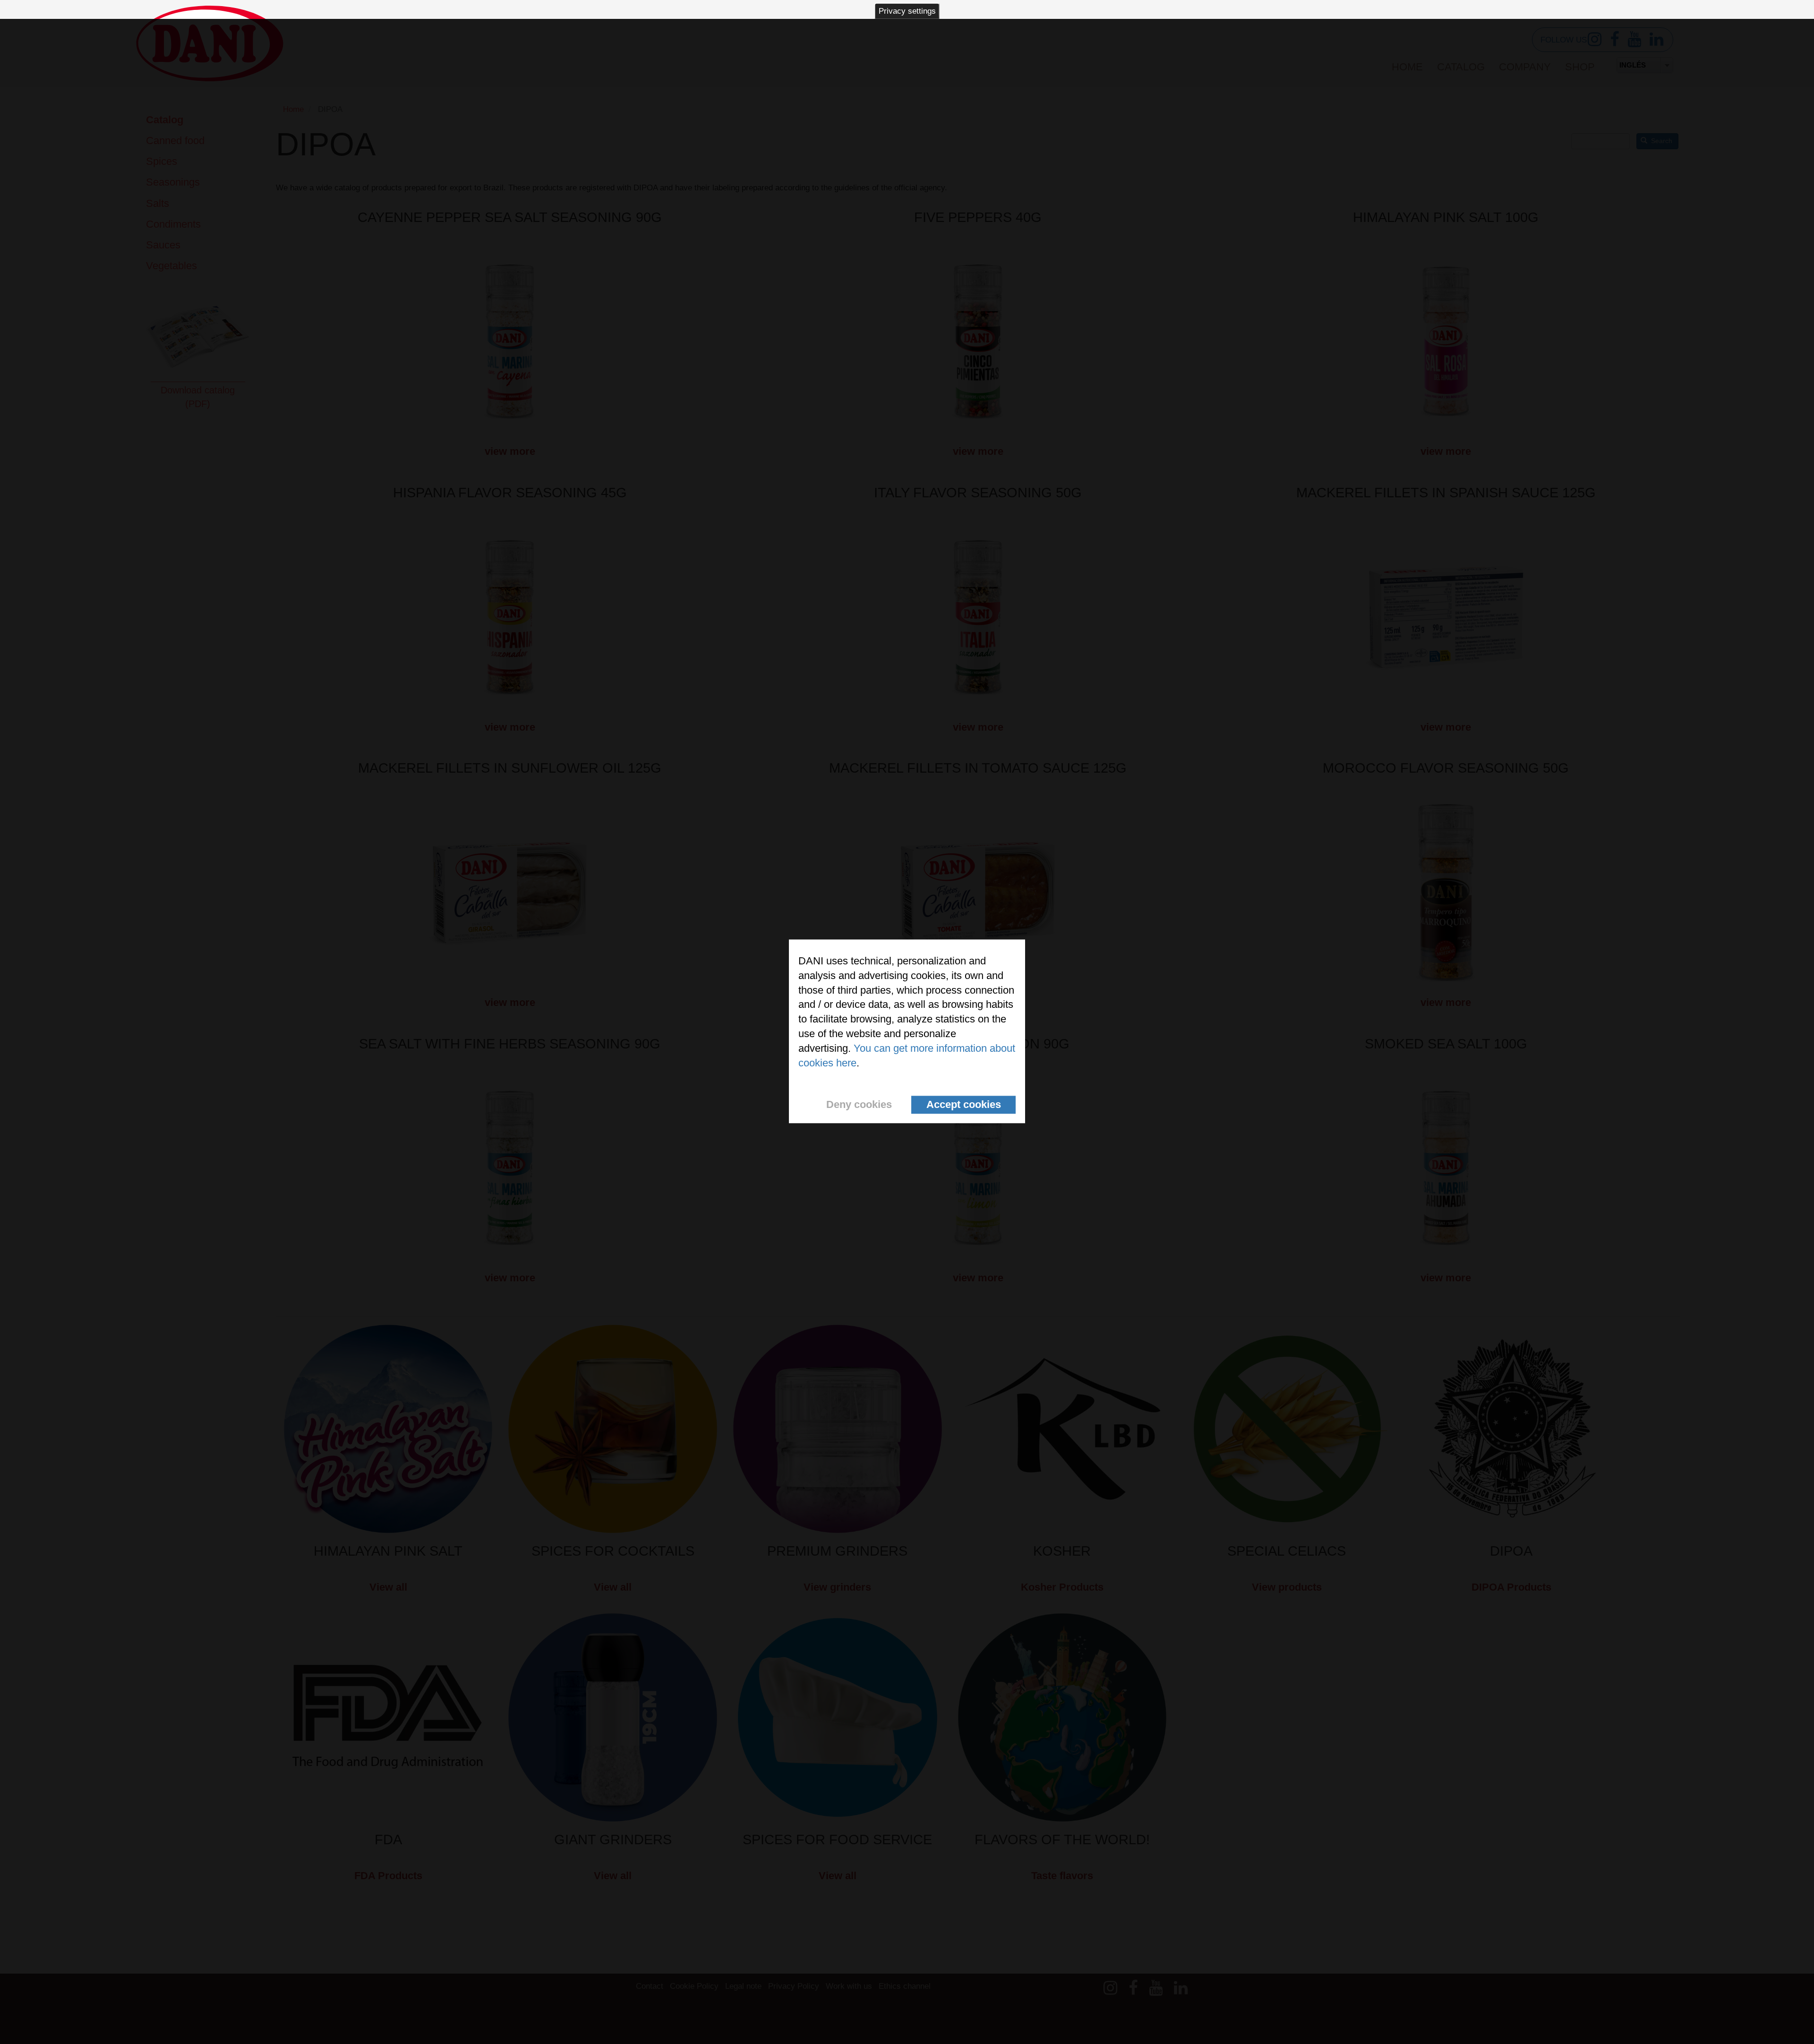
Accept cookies (964, 1105)
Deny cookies (859, 1105)
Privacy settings (907, 11)
